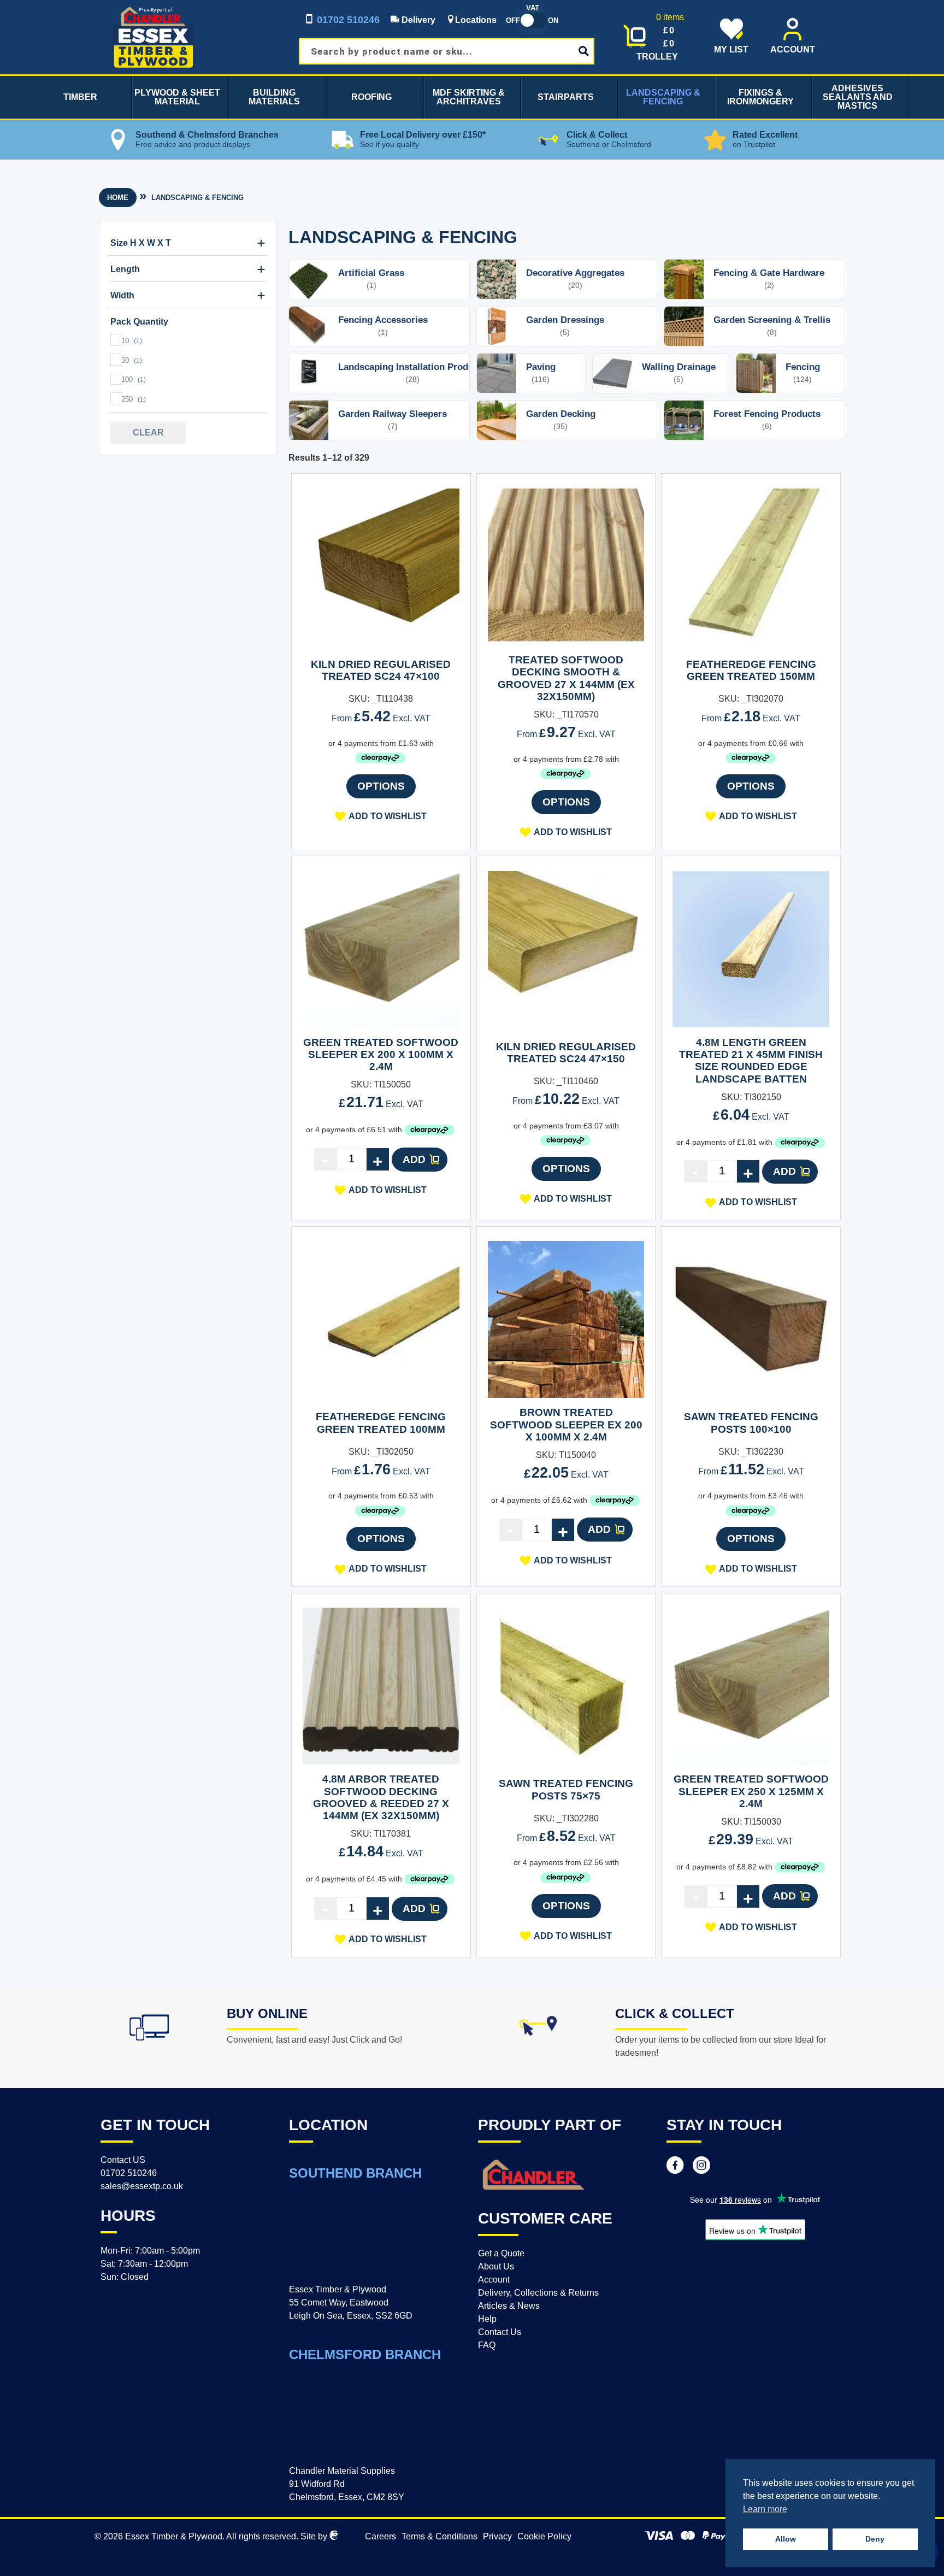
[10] (116, 339)
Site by (315, 2536)
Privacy (497, 2536)
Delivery (417, 20)
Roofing (371, 97)
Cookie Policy (544, 2536)
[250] (116, 398)
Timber (80, 97)
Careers (380, 2536)
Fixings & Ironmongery (760, 97)
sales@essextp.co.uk (142, 2186)
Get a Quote (501, 2253)
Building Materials (274, 97)
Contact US (123, 2160)
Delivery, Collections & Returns (538, 2293)
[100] (116, 378)
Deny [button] (875, 2539)
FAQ (487, 2345)
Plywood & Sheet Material (177, 97)
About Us (496, 2266)
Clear (148, 433)
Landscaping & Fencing (663, 97)
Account (494, 2280)
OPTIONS (381, 786)
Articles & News (509, 2306)
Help (487, 2319)
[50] (116, 359)
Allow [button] (786, 2539)
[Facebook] (675, 2167)
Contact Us (500, 2332)
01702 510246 (347, 20)
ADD (414, 1159)
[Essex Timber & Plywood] (154, 6)
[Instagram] (701, 2167)
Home (118, 198)
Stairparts (566, 97)
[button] (381, 816)
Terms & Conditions (439, 2536)
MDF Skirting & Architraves (469, 97)
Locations (476, 20)
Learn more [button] (765, 2509)
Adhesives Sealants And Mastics (858, 97)
